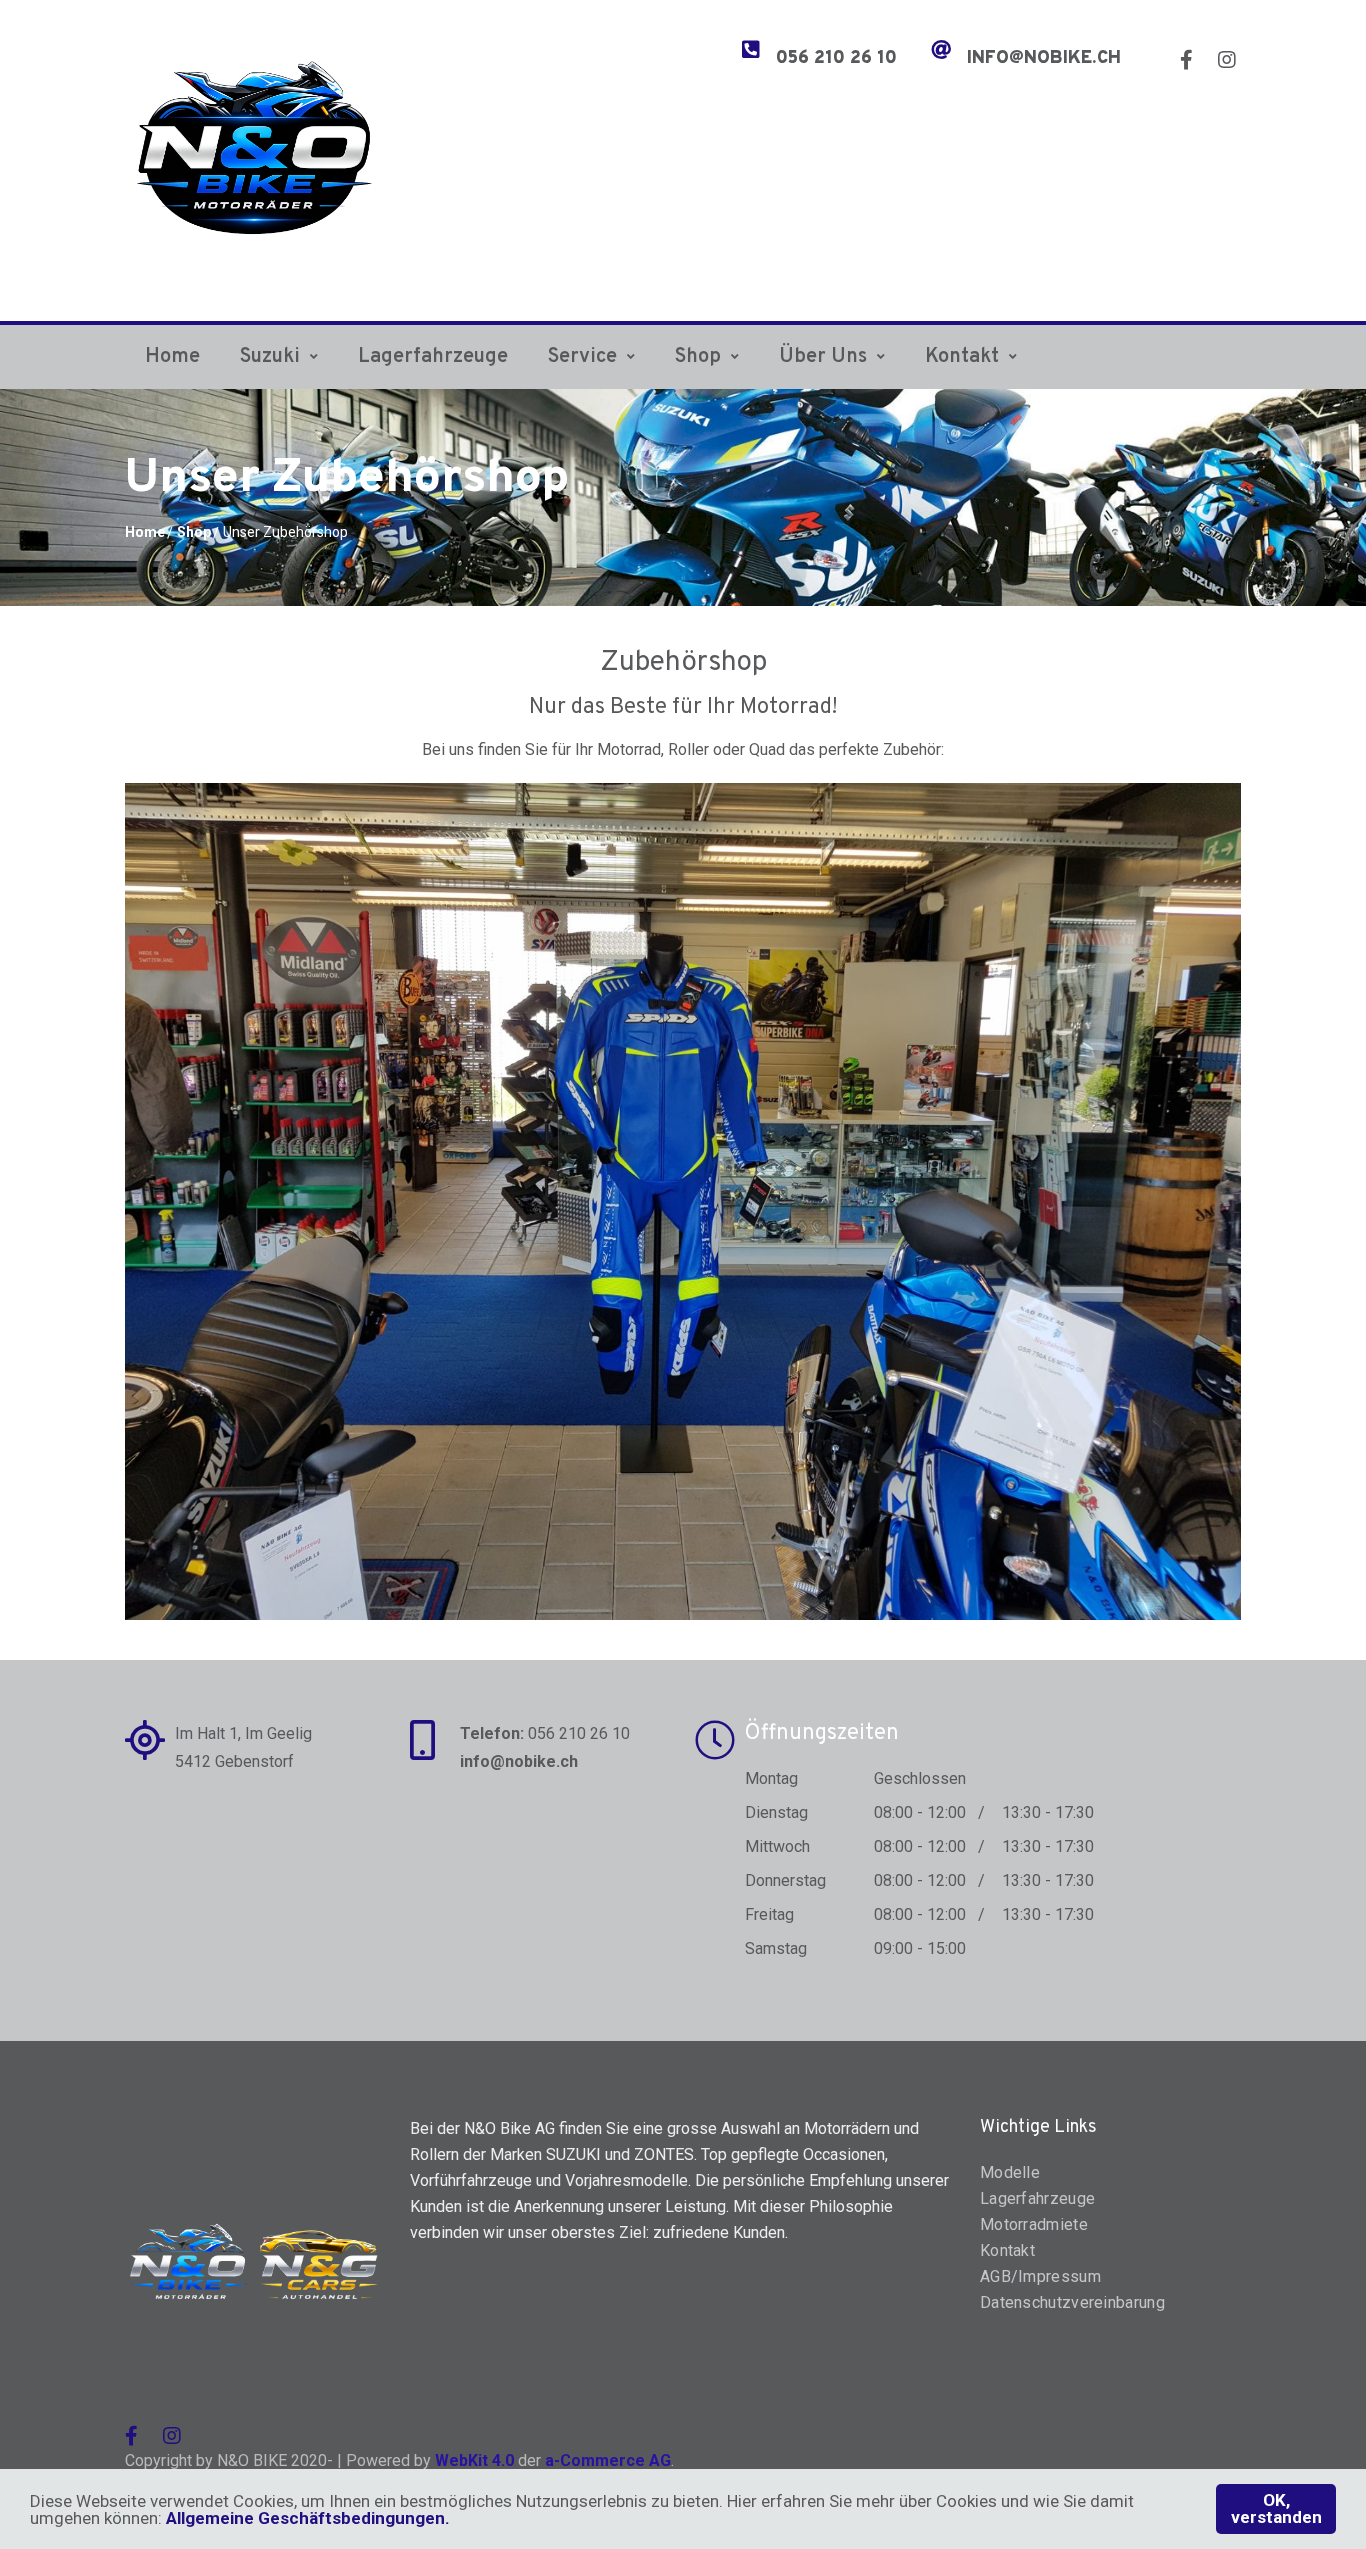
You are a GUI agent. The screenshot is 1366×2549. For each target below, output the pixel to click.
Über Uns (823, 357)
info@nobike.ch (1044, 59)
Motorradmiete (1034, 2224)
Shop (698, 357)
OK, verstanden (1276, 2508)
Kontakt (962, 357)
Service (582, 357)
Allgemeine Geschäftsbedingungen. (308, 2518)
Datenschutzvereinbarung (1072, 2302)
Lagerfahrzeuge (433, 357)
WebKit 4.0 (474, 2460)
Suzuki (270, 357)
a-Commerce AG (608, 2460)
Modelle (1010, 2172)
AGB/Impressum (1040, 2276)
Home (172, 357)
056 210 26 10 (836, 59)
